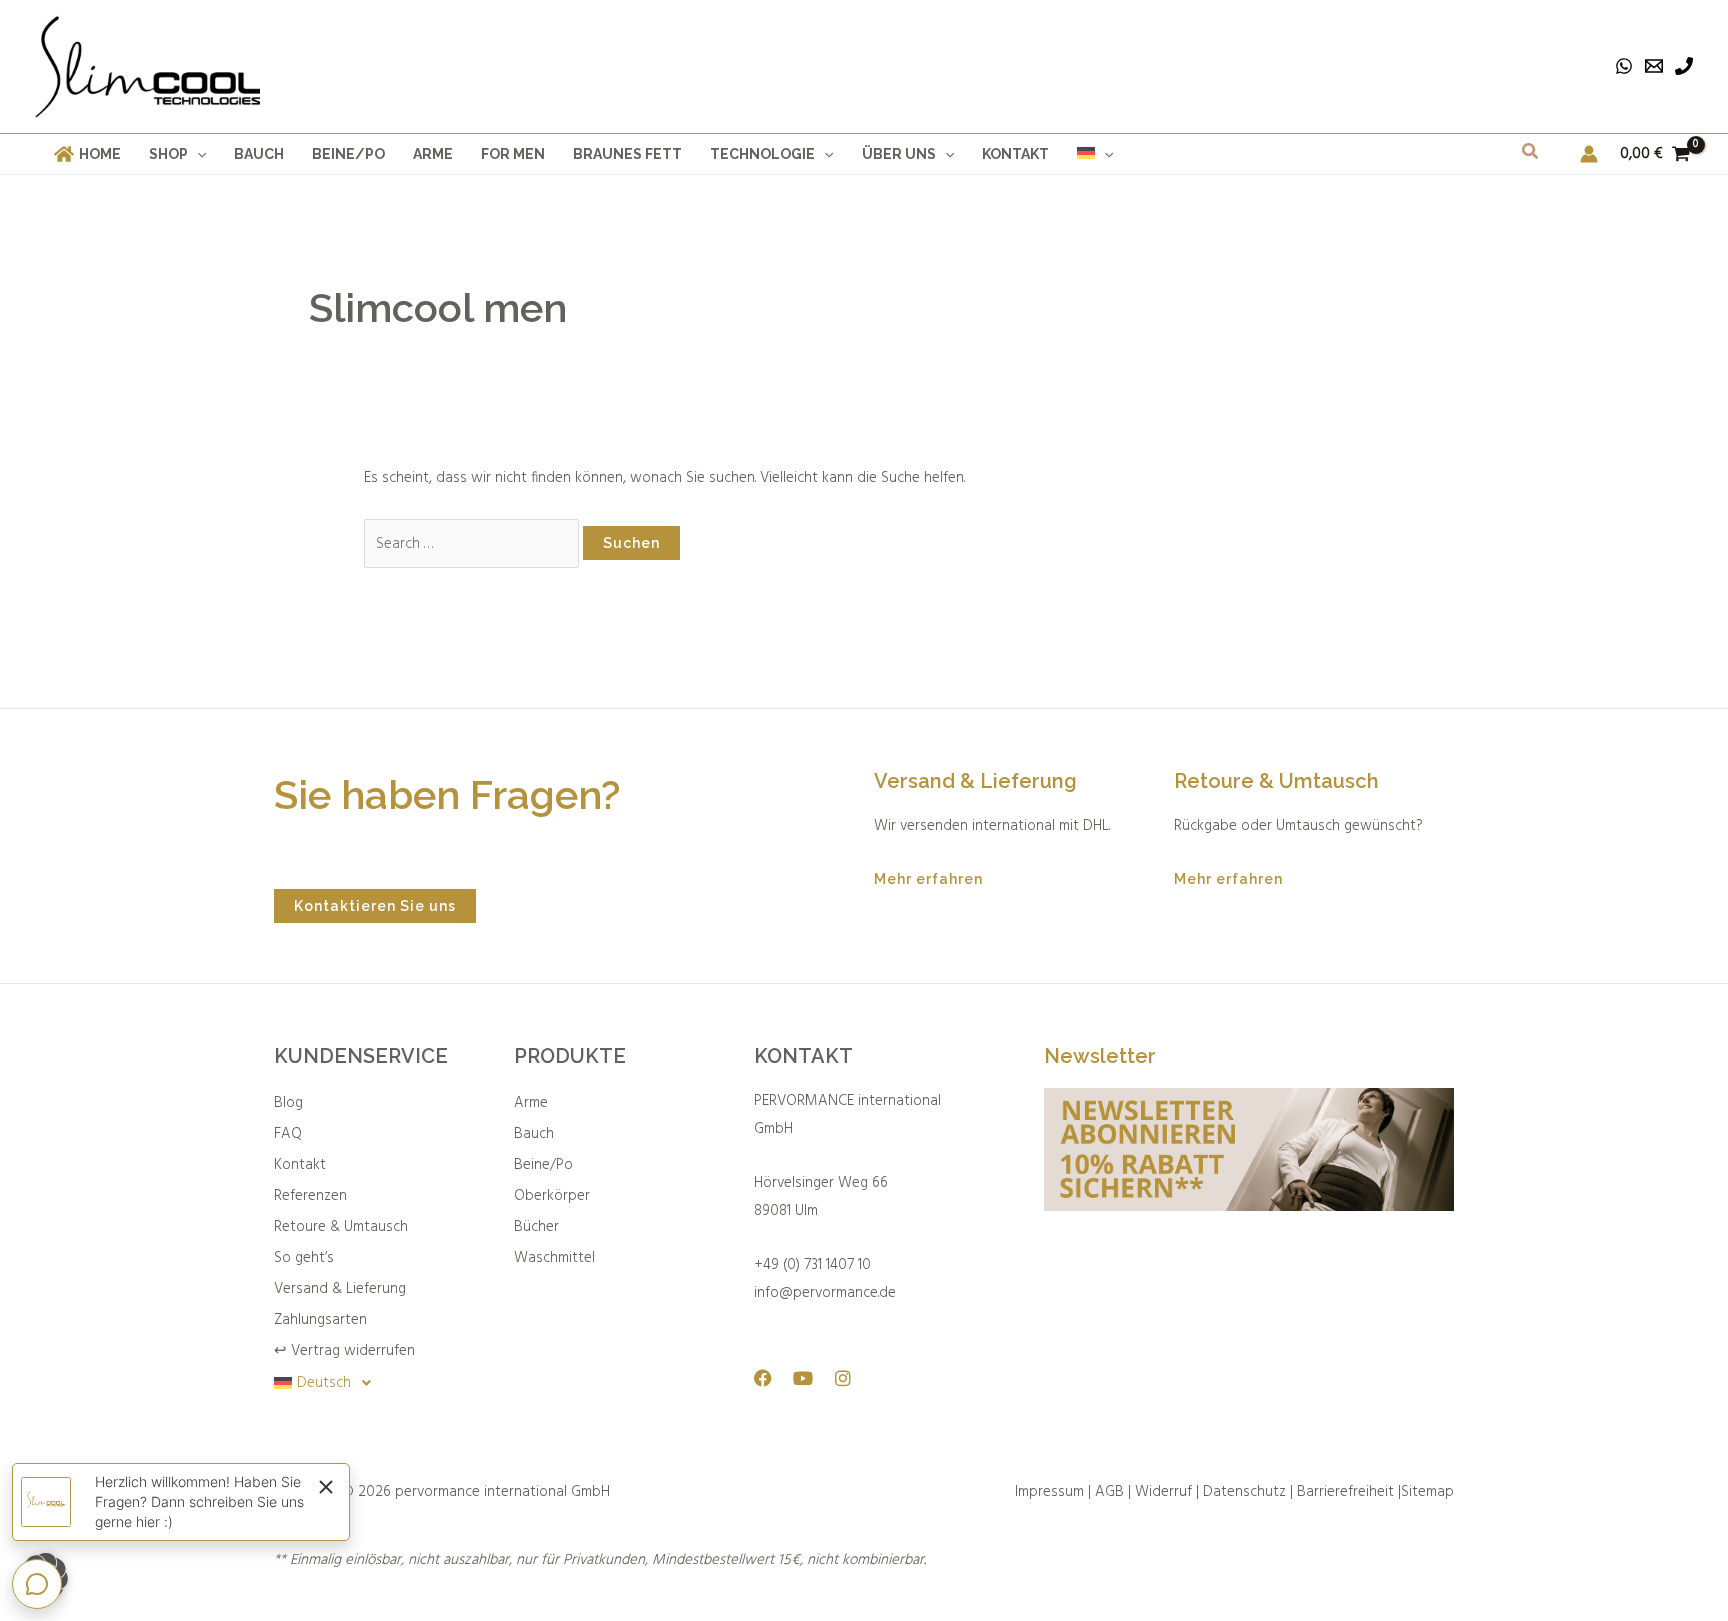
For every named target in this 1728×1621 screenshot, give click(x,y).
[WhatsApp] (1624, 66)
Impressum (1049, 1492)
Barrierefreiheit (1345, 1492)
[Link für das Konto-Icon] (1589, 154)
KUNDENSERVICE (361, 1056)
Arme (531, 1103)
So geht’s (304, 1258)
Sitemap (1427, 1492)
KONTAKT (803, 1056)
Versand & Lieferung (340, 1289)
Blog (288, 1103)
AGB (1109, 1492)
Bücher (536, 1227)
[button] (197, 154)
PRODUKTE (570, 1056)
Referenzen (310, 1196)
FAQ (288, 1134)
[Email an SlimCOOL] (1654, 66)
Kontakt (300, 1165)
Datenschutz (1244, 1492)
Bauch (534, 1134)
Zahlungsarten (320, 1320)
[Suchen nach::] (473, 544)
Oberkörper (552, 1196)
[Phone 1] (1684, 66)
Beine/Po (543, 1165)
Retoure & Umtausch (341, 1227)
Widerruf (1165, 1492)
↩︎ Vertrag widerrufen (344, 1351)
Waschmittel (554, 1258)
